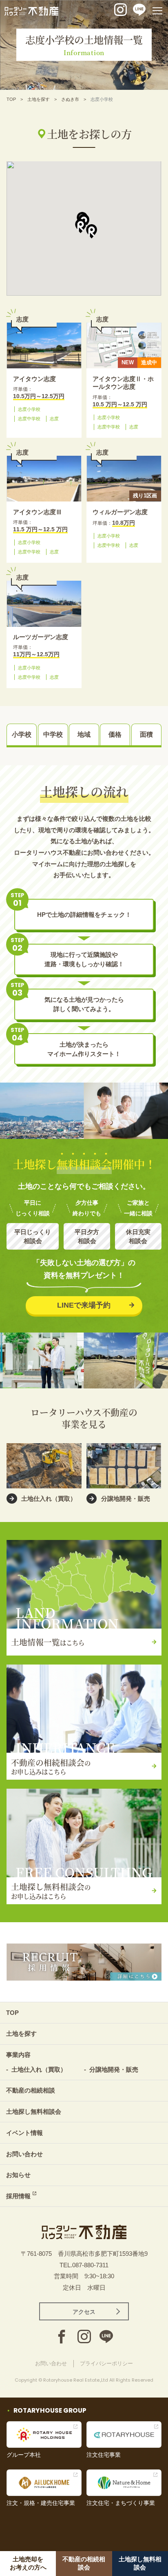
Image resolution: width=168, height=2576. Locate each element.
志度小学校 (29, 409)
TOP (11, 99)
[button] (81, 226)
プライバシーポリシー (106, 2363)
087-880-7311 (90, 2265)
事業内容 (18, 2055)
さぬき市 (70, 99)
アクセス (84, 2312)
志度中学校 (29, 419)
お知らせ (18, 2175)
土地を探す (39, 99)
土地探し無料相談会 (34, 2111)
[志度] (44, 345)
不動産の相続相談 (31, 2090)
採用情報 (18, 2196)
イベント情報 (24, 2133)
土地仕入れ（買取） (39, 2069)
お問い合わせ (24, 2154)
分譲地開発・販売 (114, 2069)
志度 (54, 419)
